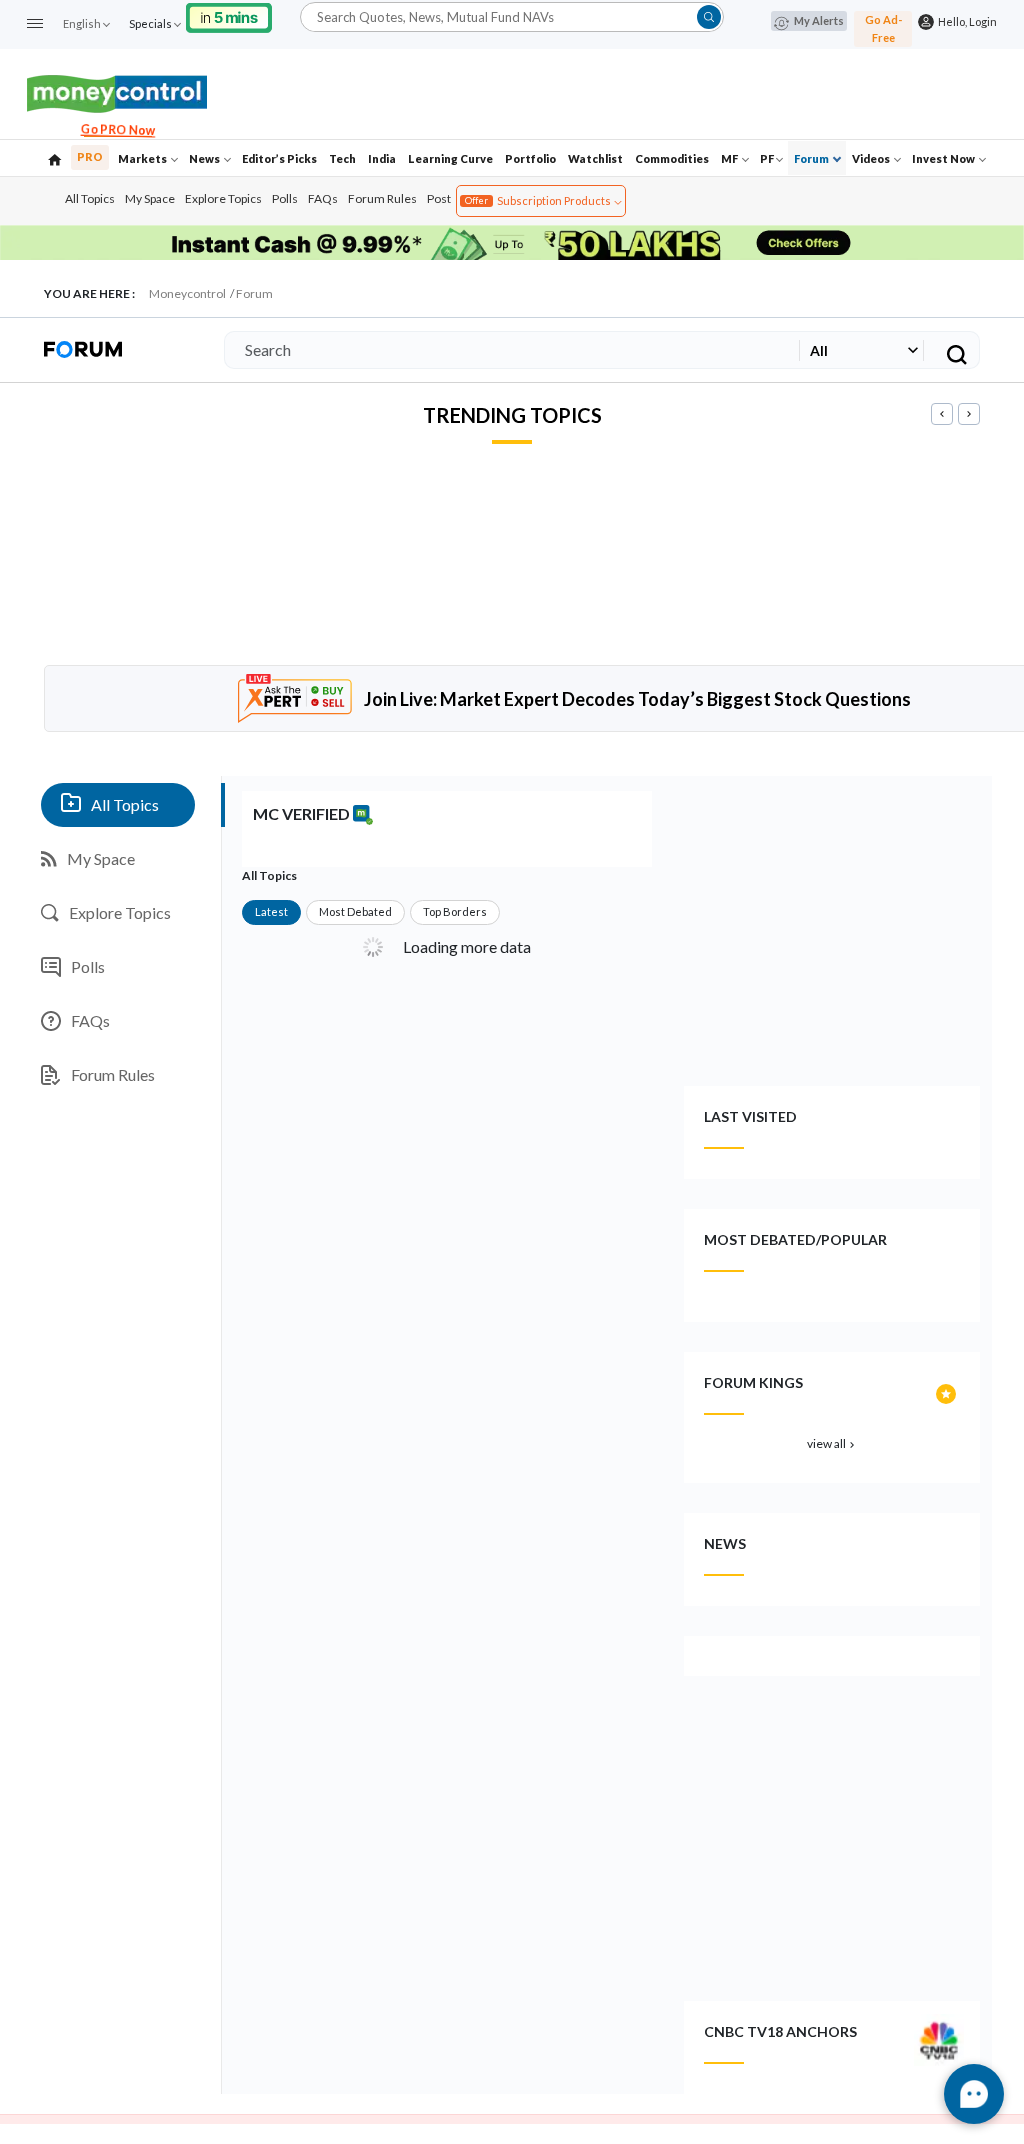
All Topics (90, 198)
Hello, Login (965, 21)
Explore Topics (223, 198)
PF (767, 158)
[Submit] (709, 17)
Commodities (672, 158)
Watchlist (595, 158)
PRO (90, 156)
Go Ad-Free (883, 28)
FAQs (323, 198)
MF (730, 158)
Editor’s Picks (279, 158)
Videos (872, 158)
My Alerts (819, 20)
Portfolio (530, 158)
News (205, 158)
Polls (285, 198)
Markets (143, 158)
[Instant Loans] (229, 15)
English (82, 23)
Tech (342, 158)
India (382, 158)
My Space (150, 198)
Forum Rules (382, 198)
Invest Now (944, 158)
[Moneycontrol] (117, 91)
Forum (812, 158)
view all (832, 1443)
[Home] (55, 158)
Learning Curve (450, 158)
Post (439, 198)
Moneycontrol (187, 293)
